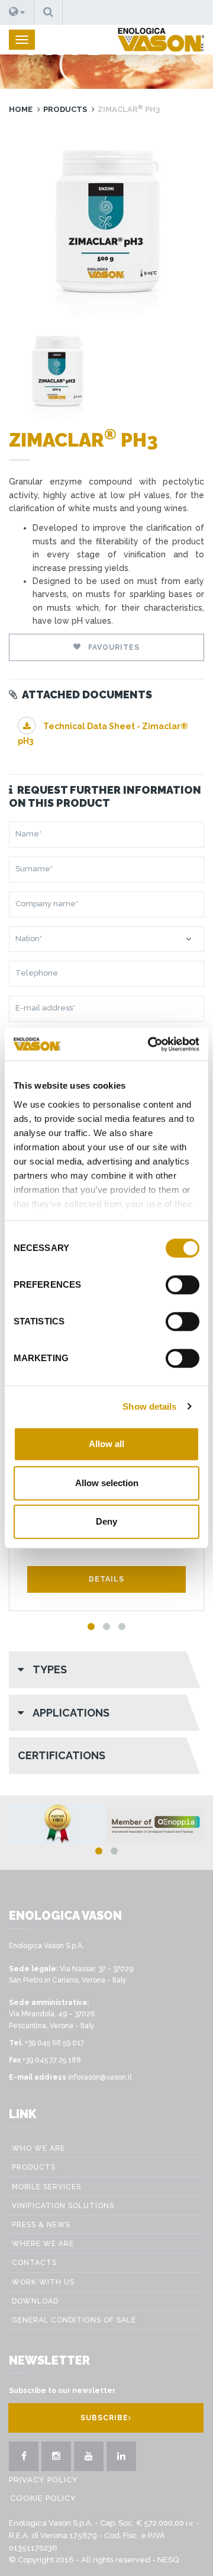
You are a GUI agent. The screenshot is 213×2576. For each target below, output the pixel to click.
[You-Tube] (89, 2456)
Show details (149, 1406)
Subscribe (104, 2418)
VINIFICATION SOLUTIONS (63, 2206)
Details (106, 1579)
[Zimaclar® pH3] (106, 223)
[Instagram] (56, 2456)
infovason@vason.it (100, 2077)
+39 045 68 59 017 (54, 2043)
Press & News (41, 2225)
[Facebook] (24, 2456)
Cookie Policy (43, 2498)
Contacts (34, 2263)
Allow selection (107, 1483)
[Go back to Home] (161, 40)
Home (21, 109)
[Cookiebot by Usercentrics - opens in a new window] (150, 1044)
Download (35, 2301)
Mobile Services (46, 2187)
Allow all (106, 1444)
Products (65, 109)
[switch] (183, 1285)
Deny (106, 1521)
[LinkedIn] (121, 2456)
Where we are (43, 2244)
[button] (17, 12)
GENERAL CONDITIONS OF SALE (74, 2320)
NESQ (168, 2560)
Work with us (43, 2282)
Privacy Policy (43, 2480)
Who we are (38, 2148)
